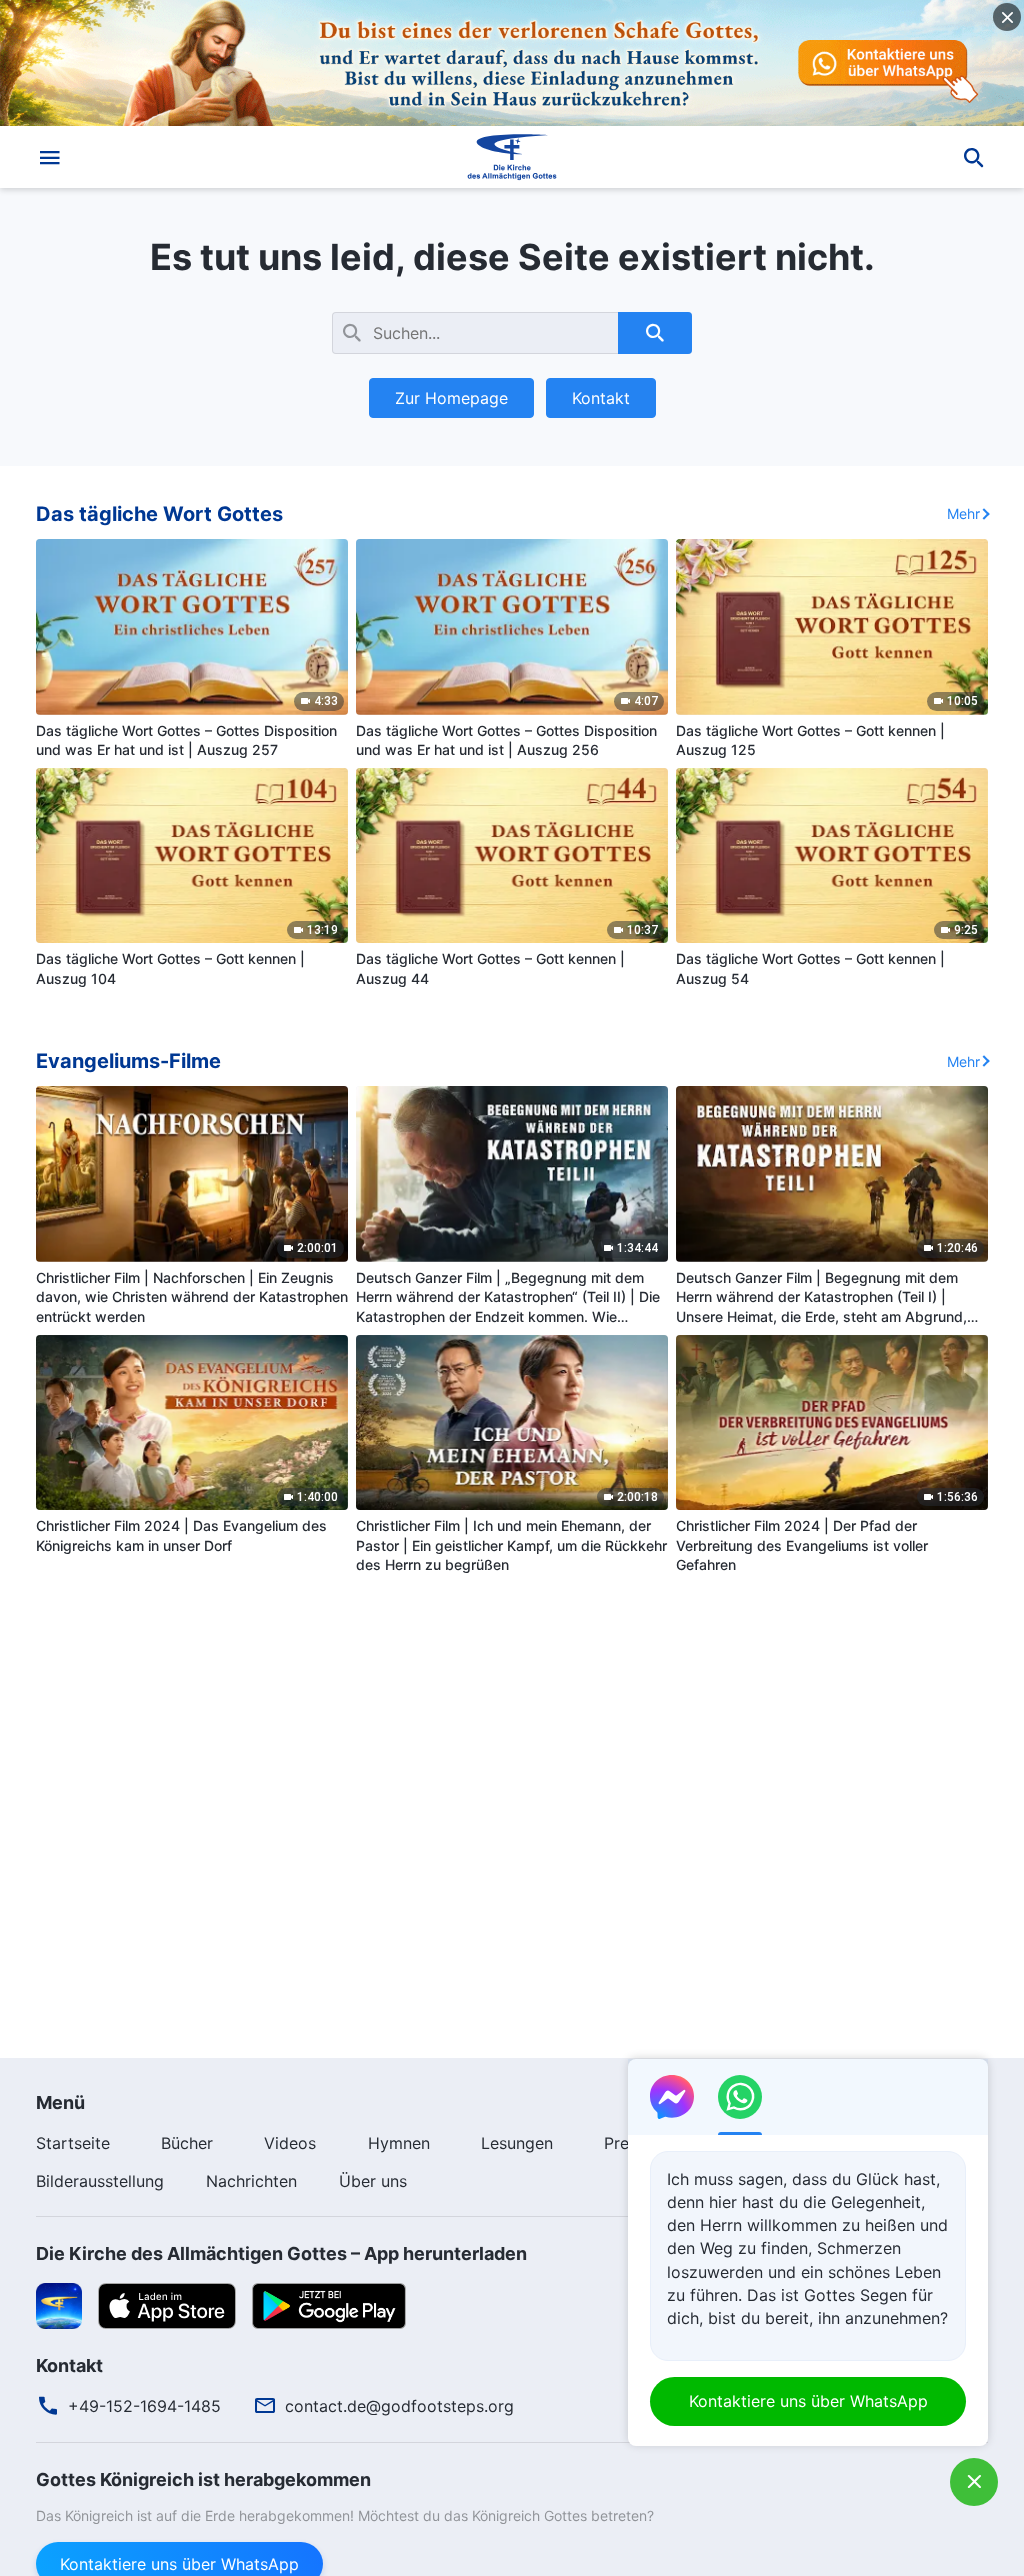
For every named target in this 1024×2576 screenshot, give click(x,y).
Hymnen (399, 2143)
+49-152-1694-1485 (144, 2406)
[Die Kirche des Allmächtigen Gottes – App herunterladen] (59, 2304)
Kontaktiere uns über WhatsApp (808, 2401)
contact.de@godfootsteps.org (399, 2406)
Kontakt (601, 398)
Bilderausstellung (100, 2181)
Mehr (963, 513)
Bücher (187, 2143)
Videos (290, 2143)
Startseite (73, 2143)
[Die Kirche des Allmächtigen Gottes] (512, 157)
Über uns (373, 2181)
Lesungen (517, 2143)
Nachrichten (251, 2181)
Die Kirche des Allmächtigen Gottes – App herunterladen (281, 2253)
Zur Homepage (451, 398)
